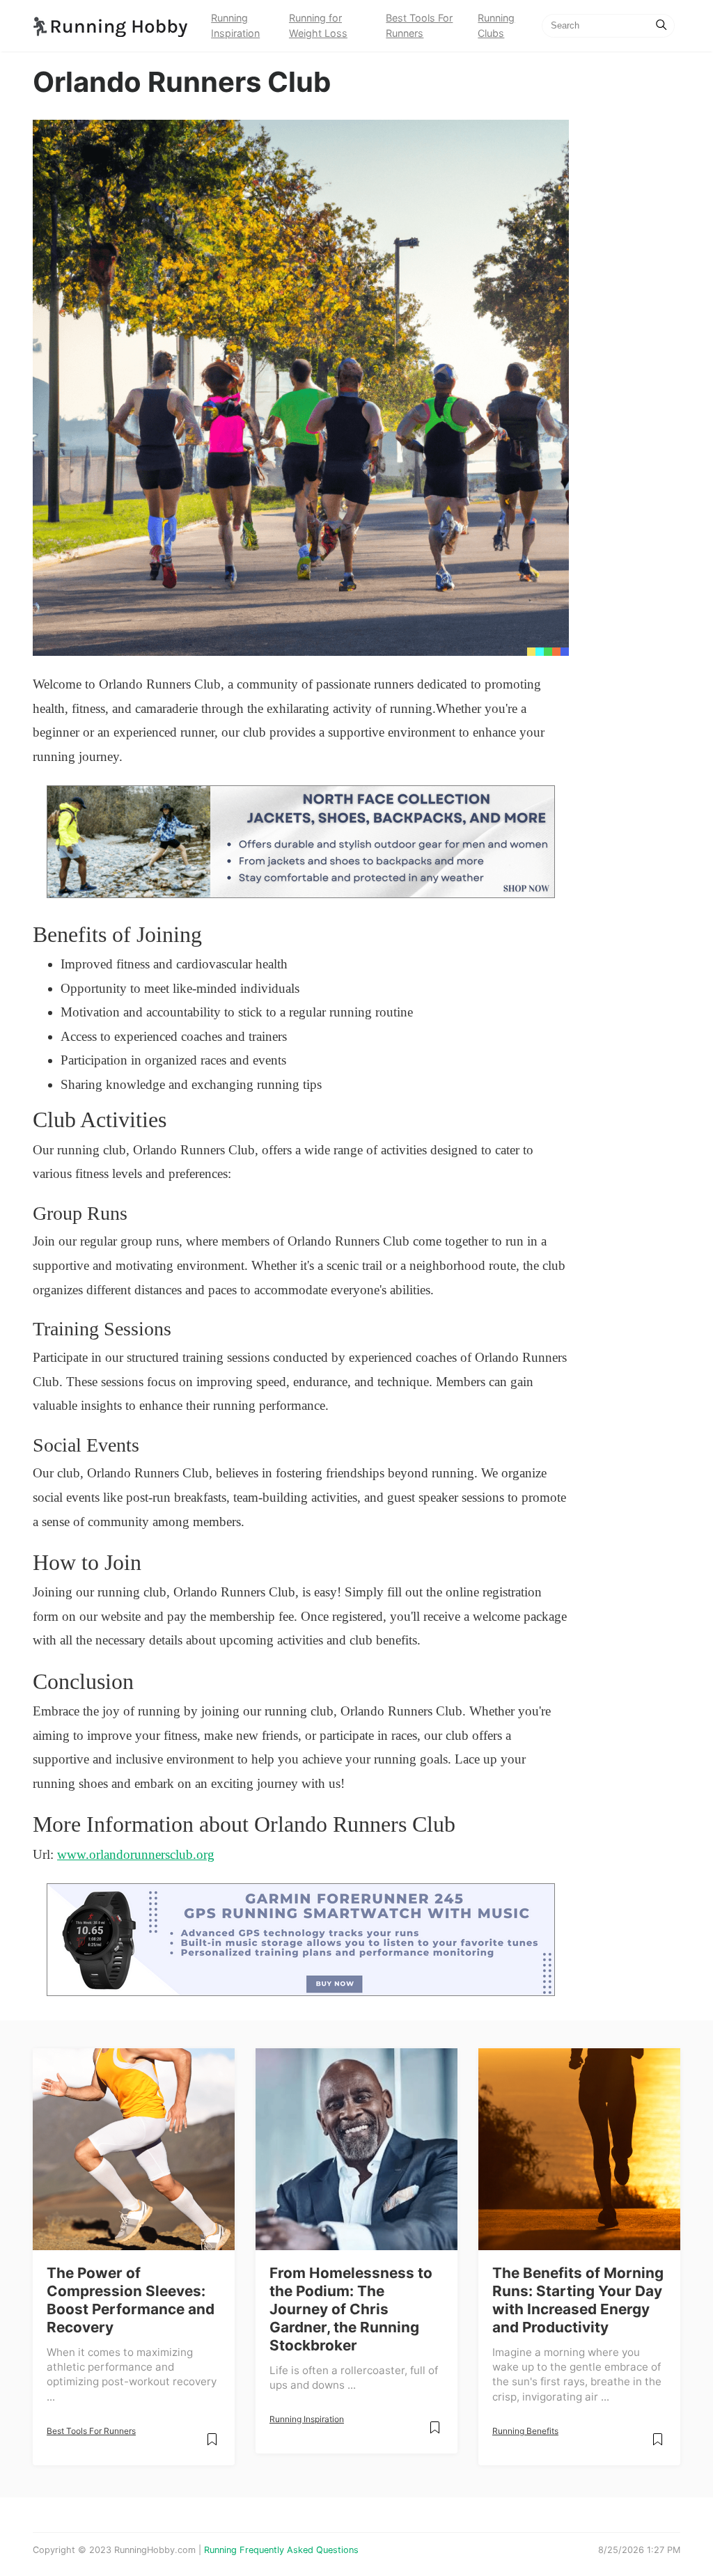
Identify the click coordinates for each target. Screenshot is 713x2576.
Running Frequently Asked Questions (281, 2550)
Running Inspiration (235, 25)
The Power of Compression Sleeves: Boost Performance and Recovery (131, 2300)
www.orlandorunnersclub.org (136, 1854)
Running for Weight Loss (318, 25)
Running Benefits (525, 2431)
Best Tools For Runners (419, 25)
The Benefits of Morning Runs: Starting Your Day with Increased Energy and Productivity (578, 2300)
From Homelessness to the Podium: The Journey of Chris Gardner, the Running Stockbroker (351, 2309)
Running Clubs (496, 25)
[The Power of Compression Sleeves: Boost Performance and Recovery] (134, 2149)
